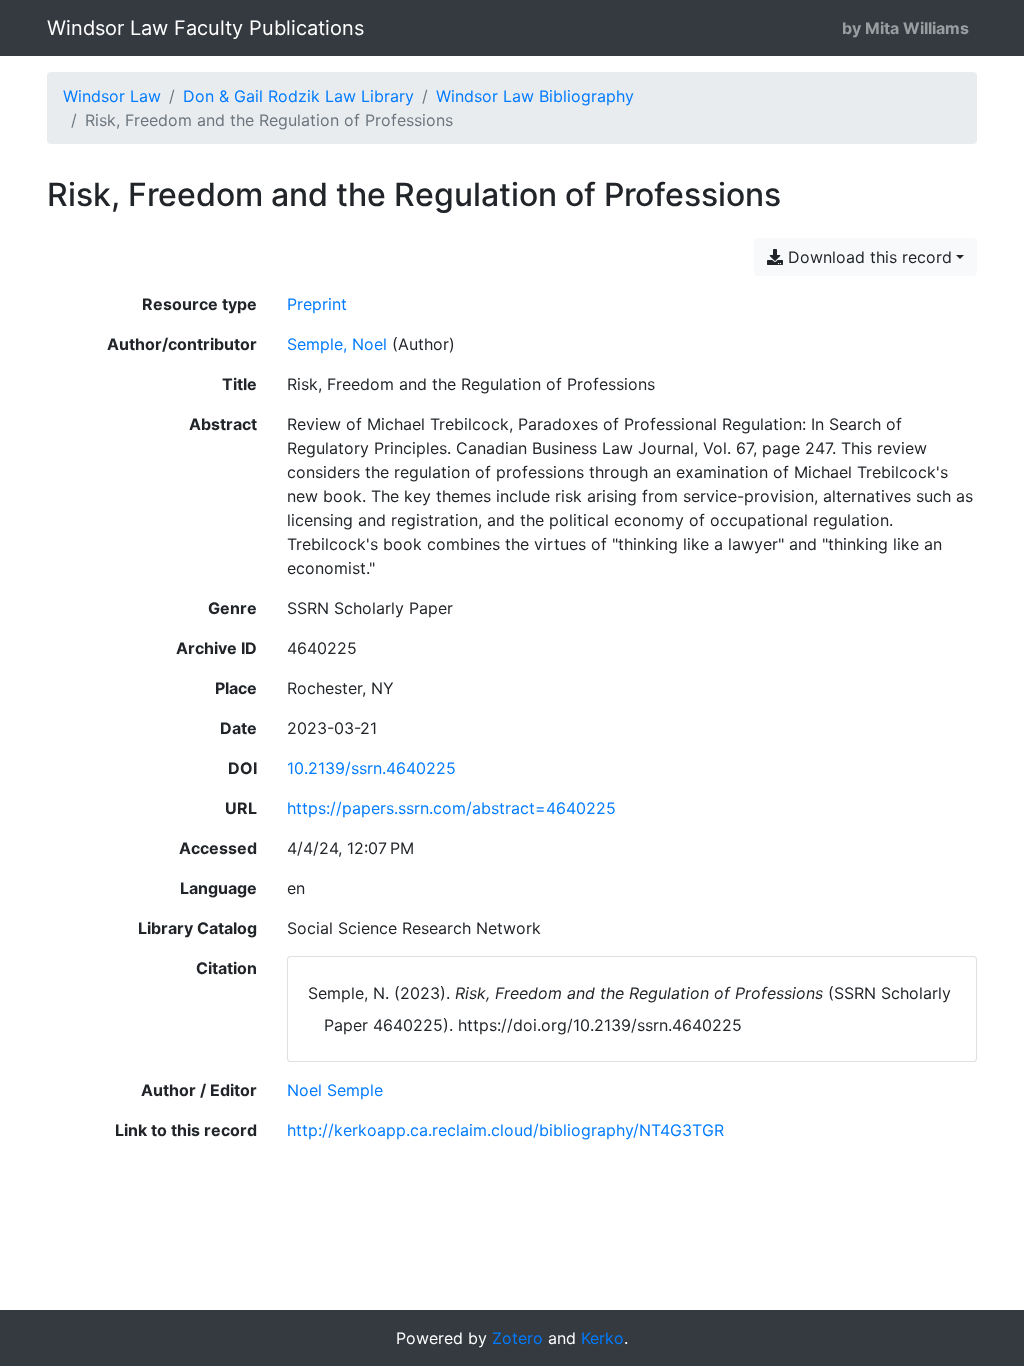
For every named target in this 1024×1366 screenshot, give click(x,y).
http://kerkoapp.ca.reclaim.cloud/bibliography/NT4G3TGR (505, 1130)
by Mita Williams (905, 28)
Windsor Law (112, 96)
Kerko (602, 1338)
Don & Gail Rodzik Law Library (298, 96)
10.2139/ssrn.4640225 (371, 768)
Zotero (517, 1338)
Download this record (867, 257)
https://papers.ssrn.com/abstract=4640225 (451, 808)
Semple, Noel (337, 344)
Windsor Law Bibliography (535, 96)
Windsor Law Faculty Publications (205, 28)
